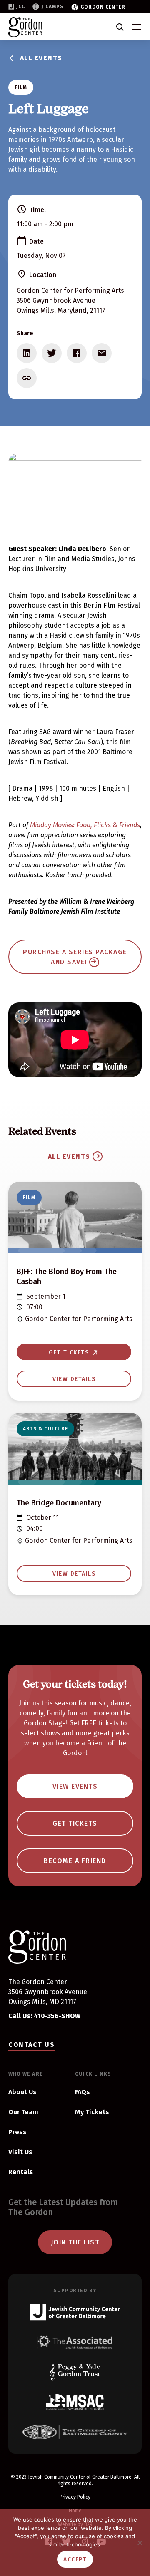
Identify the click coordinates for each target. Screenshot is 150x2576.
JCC (21, 7)
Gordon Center (103, 7)
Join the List (75, 2242)
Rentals (21, 2172)
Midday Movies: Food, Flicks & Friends (85, 825)
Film (21, 87)
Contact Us (31, 2045)
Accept (75, 2560)
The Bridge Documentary (59, 1503)
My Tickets (92, 2112)
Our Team (23, 2112)
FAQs (82, 2092)
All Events (41, 58)
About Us (22, 2092)
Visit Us (20, 2152)
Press (17, 2132)
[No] (140, 2543)
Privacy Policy (75, 2497)
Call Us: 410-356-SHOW (45, 2016)
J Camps (53, 7)
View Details (74, 1379)
